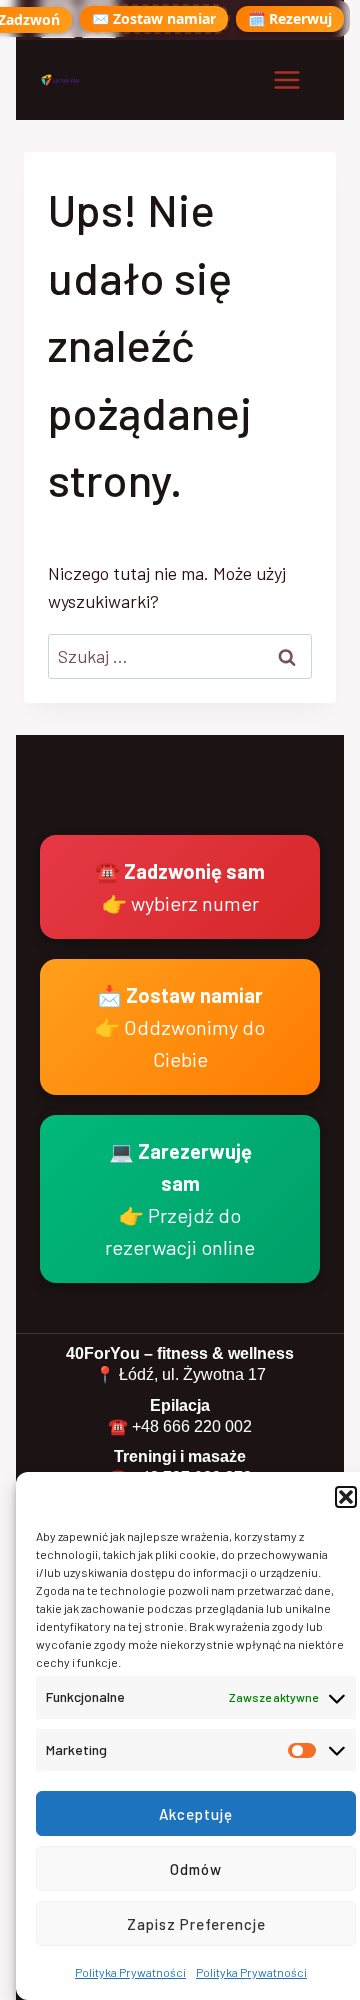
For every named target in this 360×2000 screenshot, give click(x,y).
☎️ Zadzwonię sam (180, 887)
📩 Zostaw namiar (180, 1027)
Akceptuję (196, 1814)
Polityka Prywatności (130, 1972)
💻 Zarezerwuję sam (180, 1199)
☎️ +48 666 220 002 (180, 1426)
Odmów (196, 1869)
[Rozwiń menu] (286, 79)
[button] (346, 1497)
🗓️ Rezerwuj (290, 18)
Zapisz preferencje (196, 1924)
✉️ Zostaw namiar (154, 18)
